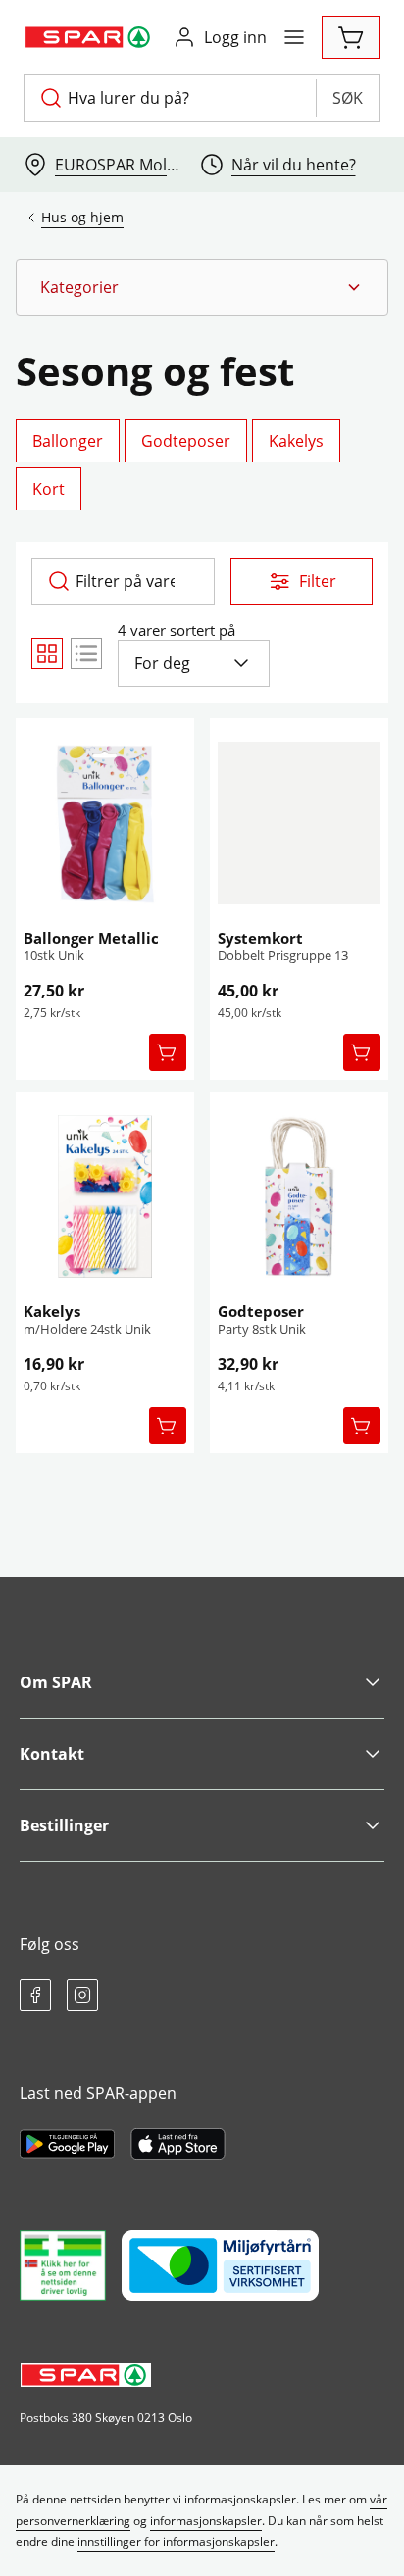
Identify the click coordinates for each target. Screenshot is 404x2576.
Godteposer (261, 1311)
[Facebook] (35, 1995)
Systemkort (260, 938)
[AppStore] (178, 2144)
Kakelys (52, 1311)
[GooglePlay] (67, 2144)
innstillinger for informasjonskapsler (176, 2541)
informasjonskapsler (206, 2521)
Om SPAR (56, 1682)
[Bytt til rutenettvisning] (47, 654)
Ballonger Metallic (91, 938)
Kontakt (52, 1754)
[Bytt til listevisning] (86, 654)
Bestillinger (64, 1825)
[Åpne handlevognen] (351, 37)
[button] (202, 287)
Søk (348, 98)
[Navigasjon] (294, 37)
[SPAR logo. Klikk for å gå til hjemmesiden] (90, 37)
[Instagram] (82, 1995)
